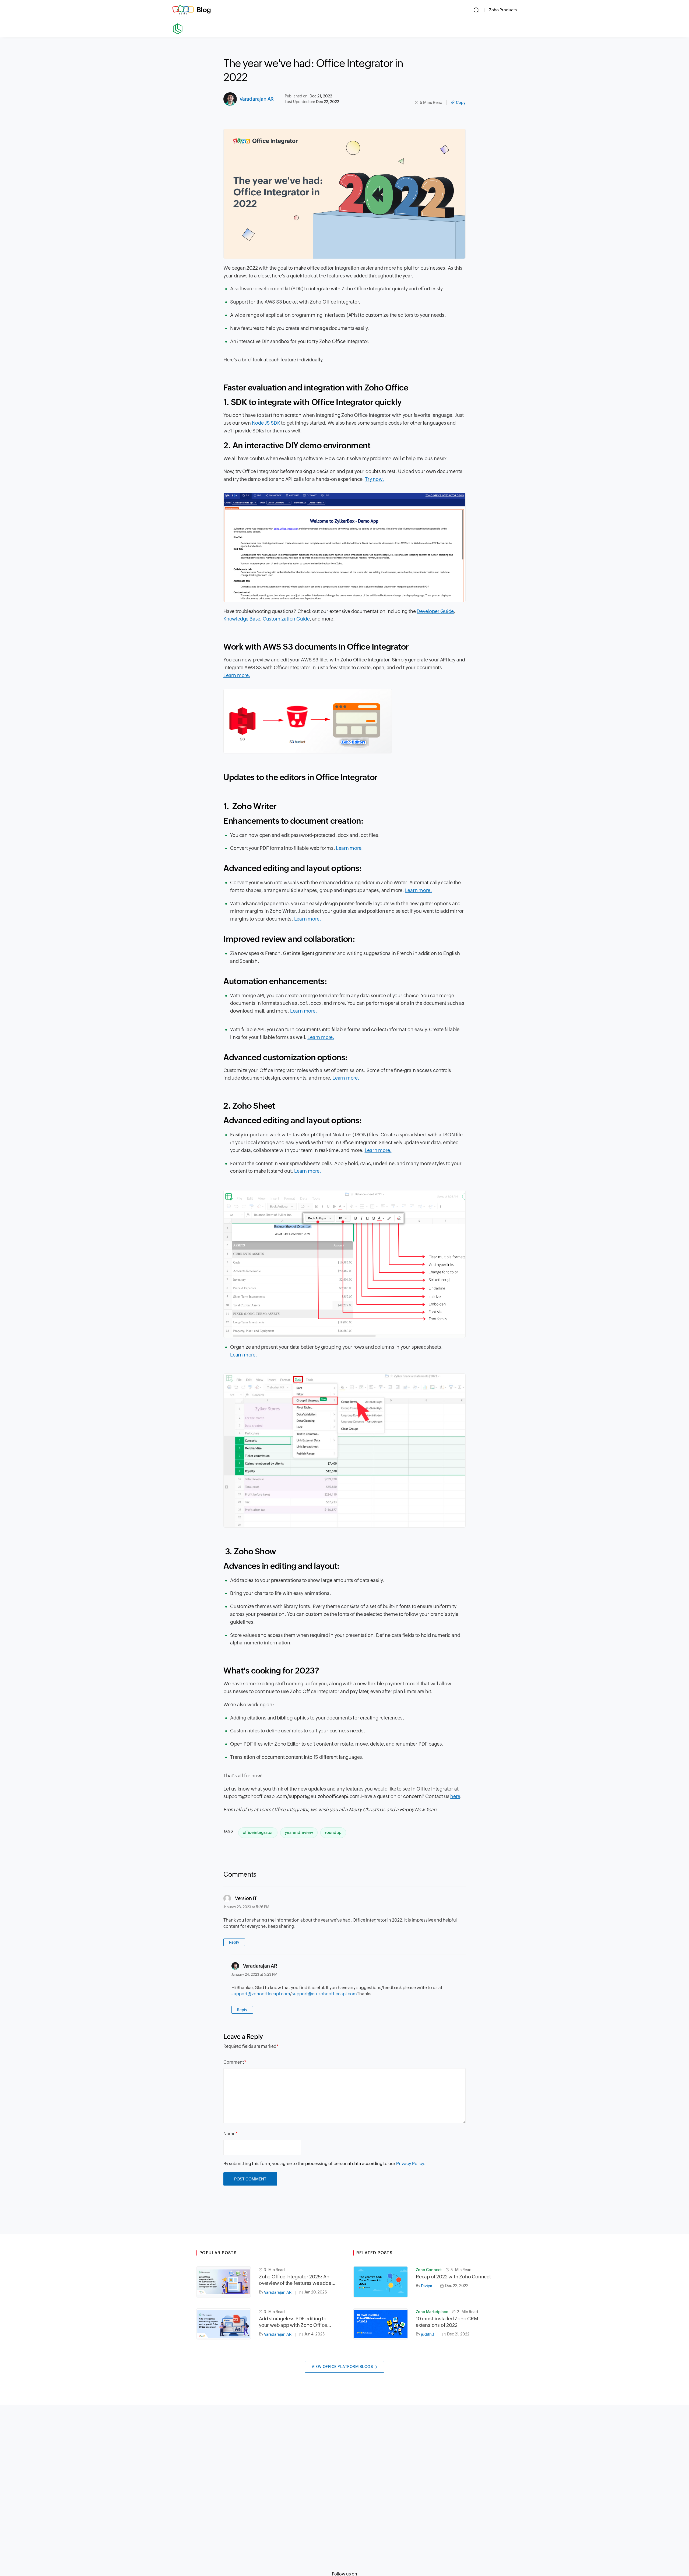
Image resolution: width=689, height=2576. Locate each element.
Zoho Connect (429, 2270)
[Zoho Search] (476, 10)
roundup (333, 1832)
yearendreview (299, 1832)
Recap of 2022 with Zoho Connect (453, 2277)
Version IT (246, 1898)
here (455, 1796)
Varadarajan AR (257, 99)
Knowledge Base (242, 619)
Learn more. (237, 675)
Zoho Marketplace (432, 2312)
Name (229, 2134)
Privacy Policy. (411, 2164)
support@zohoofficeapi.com (261, 1994)
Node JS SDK (266, 423)
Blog (204, 10)
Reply (234, 1942)
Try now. (374, 479)
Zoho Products (503, 10)
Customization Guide (286, 619)
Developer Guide (435, 611)
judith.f (428, 2334)
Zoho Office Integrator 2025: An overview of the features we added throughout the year (296, 2280)
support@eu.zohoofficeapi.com (324, 1994)
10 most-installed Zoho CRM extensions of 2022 (447, 2322)
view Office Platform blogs (342, 2367)
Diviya (427, 2286)
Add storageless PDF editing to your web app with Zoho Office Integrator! (293, 2322)
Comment (234, 2062)
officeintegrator (258, 1832)
